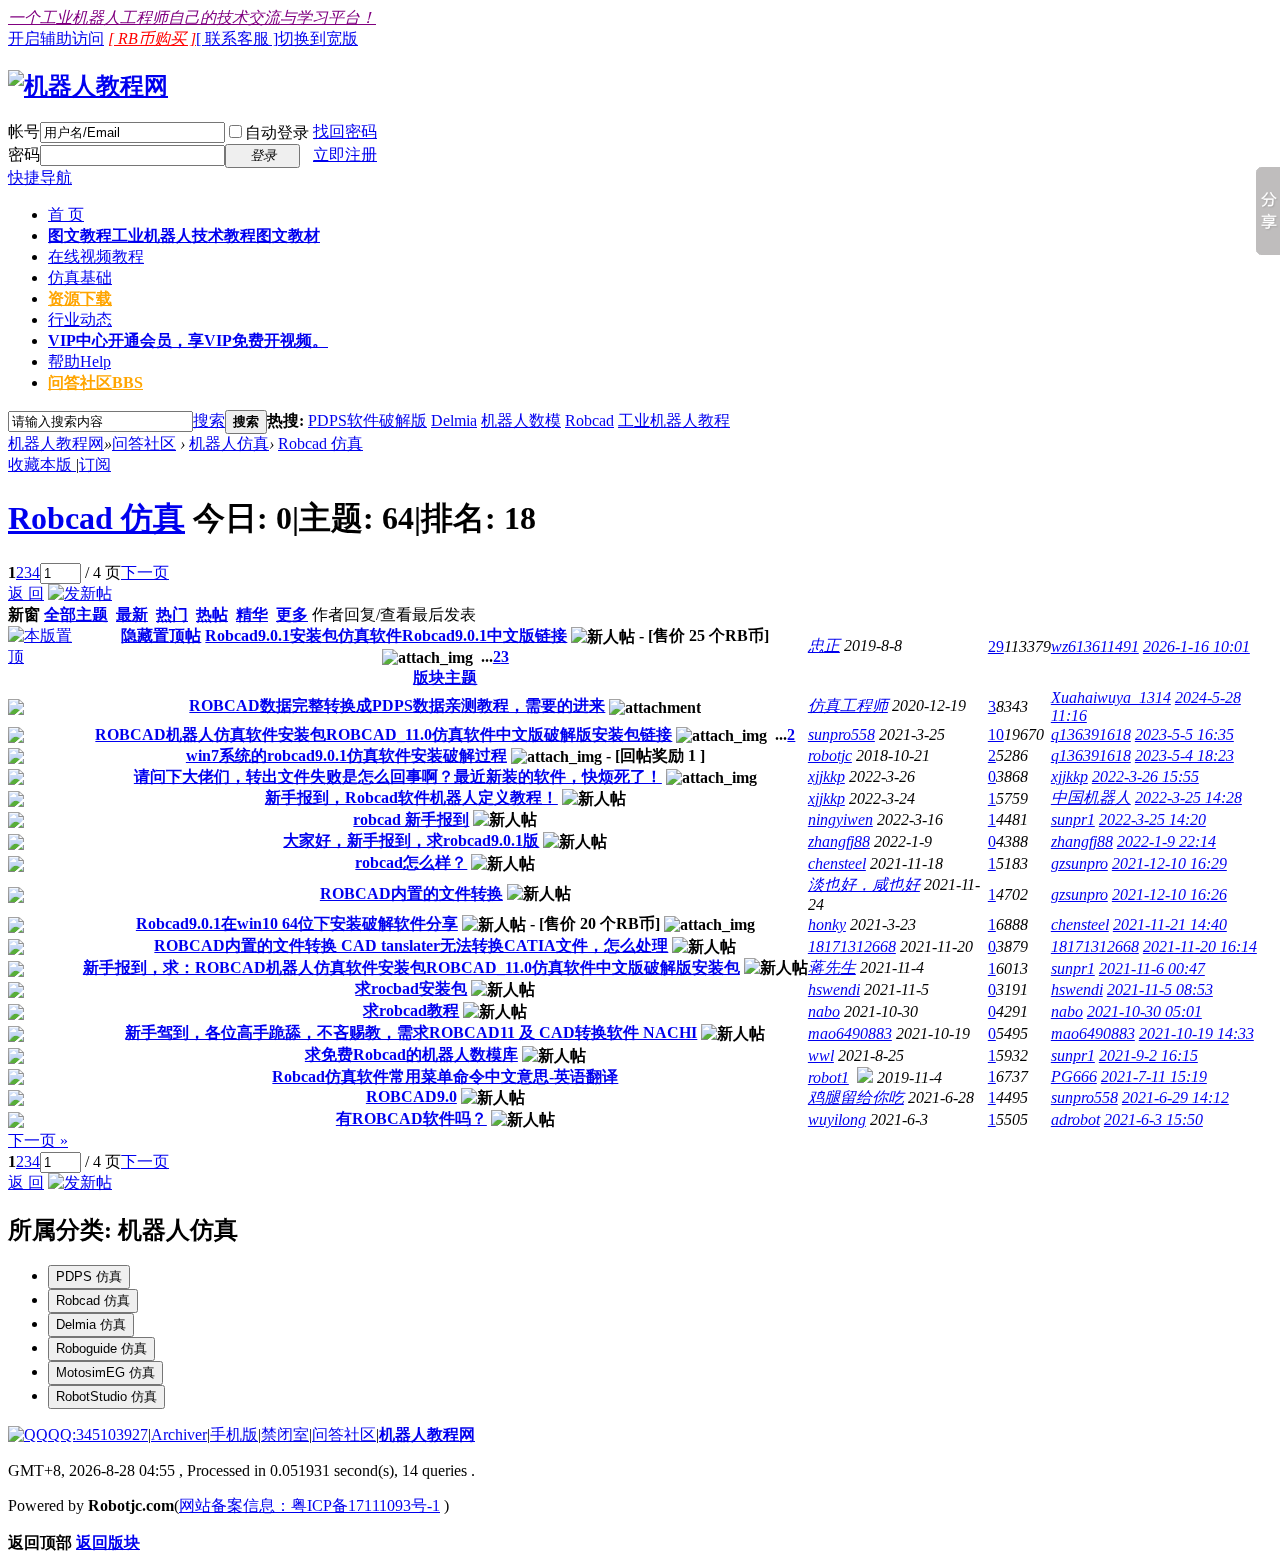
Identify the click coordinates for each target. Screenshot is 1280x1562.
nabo (824, 1011)
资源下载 (80, 298)
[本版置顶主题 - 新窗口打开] (45, 656)
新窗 (24, 614)
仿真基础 (80, 277)
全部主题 (76, 614)
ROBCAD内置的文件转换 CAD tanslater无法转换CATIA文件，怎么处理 (411, 945)
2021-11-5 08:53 (1160, 989)
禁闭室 (285, 1434)
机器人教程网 (56, 443)
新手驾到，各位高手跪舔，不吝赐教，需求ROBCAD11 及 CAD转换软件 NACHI (411, 1032)
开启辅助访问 (56, 38)
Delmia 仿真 (91, 1324)
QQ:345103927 (98, 1434)
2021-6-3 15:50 (1153, 1119)
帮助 (79, 361)
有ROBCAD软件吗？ (411, 1118)
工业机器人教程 (674, 420)
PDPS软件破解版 (367, 420)
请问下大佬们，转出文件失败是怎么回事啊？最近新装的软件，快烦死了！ (398, 776)
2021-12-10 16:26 (1169, 894)
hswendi (834, 989)
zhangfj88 (839, 841)
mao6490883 (850, 1033)
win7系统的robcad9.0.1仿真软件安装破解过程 (346, 755)
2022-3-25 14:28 (1188, 797)
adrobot (1075, 1119)
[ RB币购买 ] (152, 38)
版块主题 (445, 677)
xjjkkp (826, 776)
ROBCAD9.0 (411, 1096)
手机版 (234, 1434)
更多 (292, 614)
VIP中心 (188, 340)
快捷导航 (40, 177)
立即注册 (345, 154)
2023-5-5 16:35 (1184, 734)
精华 (252, 614)
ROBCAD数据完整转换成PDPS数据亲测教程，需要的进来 (397, 705)
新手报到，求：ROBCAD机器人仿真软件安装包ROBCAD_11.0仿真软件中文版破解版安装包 (411, 967)
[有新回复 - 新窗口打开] (16, 709)
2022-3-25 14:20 (1152, 819)
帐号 (24, 131)
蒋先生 (832, 967)
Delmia (454, 420)
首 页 (66, 214)
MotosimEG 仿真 (105, 1372)
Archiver (179, 1434)
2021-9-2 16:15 (1148, 1055)
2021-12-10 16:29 (1169, 863)
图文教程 (184, 235)
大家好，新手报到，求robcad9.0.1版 (411, 840)
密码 (24, 154)
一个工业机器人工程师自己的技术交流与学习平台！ (192, 17)
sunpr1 (1073, 819)
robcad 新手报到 (411, 819)
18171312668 (852, 946)
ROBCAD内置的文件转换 (411, 893)
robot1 (828, 1077)
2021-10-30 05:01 (1144, 1011)
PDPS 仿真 (89, 1276)
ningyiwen (840, 819)
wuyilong (837, 1119)
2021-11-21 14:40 (1170, 924)
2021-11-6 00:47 (1152, 968)
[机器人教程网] (88, 86)
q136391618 (1091, 734)
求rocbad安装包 (411, 988)
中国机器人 (1091, 797)
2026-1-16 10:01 (1196, 646)
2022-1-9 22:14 (1166, 841)
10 (996, 734)
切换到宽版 (318, 38)
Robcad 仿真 (320, 443)
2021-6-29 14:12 (1175, 1097)
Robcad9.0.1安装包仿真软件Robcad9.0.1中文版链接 (386, 635)
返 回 (26, 593)
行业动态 (80, 319)
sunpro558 (841, 734)
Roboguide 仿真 (101, 1348)
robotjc (830, 755)
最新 (132, 614)
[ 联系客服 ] (237, 38)
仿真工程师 (848, 705)
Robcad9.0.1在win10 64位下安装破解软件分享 (297, 923)
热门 (172, 614)
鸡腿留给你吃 (856, 1097)
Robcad (589, 420)
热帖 (212, 614)
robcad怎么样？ (411, 862)
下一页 (145, 572)
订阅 (95, 464)
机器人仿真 (229, 443)
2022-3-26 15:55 (1145, 776)
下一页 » (38, 1140)
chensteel (837, 863)
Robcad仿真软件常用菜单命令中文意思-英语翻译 (445, 1076)
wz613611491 (1095, 646)
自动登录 (277, 132)
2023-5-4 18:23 (1184, 755)
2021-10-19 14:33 (1196, 1033)
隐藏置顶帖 (161, 635)
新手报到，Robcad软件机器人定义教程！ (411, 797)
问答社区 (95, 382)
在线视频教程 (96, 256)
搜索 (209, 420)
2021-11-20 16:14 (1200, 946)
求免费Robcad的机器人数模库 (411, 1054)
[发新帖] (80, 593)
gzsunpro (1079, 863)
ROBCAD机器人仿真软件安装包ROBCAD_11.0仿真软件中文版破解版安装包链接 (383, 734)
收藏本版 (42, 464)
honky (827, 924)
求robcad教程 (411, 1010)
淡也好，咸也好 (864, 884)
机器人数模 (521, 420)
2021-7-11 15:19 (1154, 1076)
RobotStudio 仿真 (106, 1396)
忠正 (824, 645)
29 (996, 646)
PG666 (1074, 1076)
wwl (821, 1055)
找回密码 (345, 131)
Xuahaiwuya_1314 (1111, 697)
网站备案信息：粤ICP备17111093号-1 (309, 1505)
